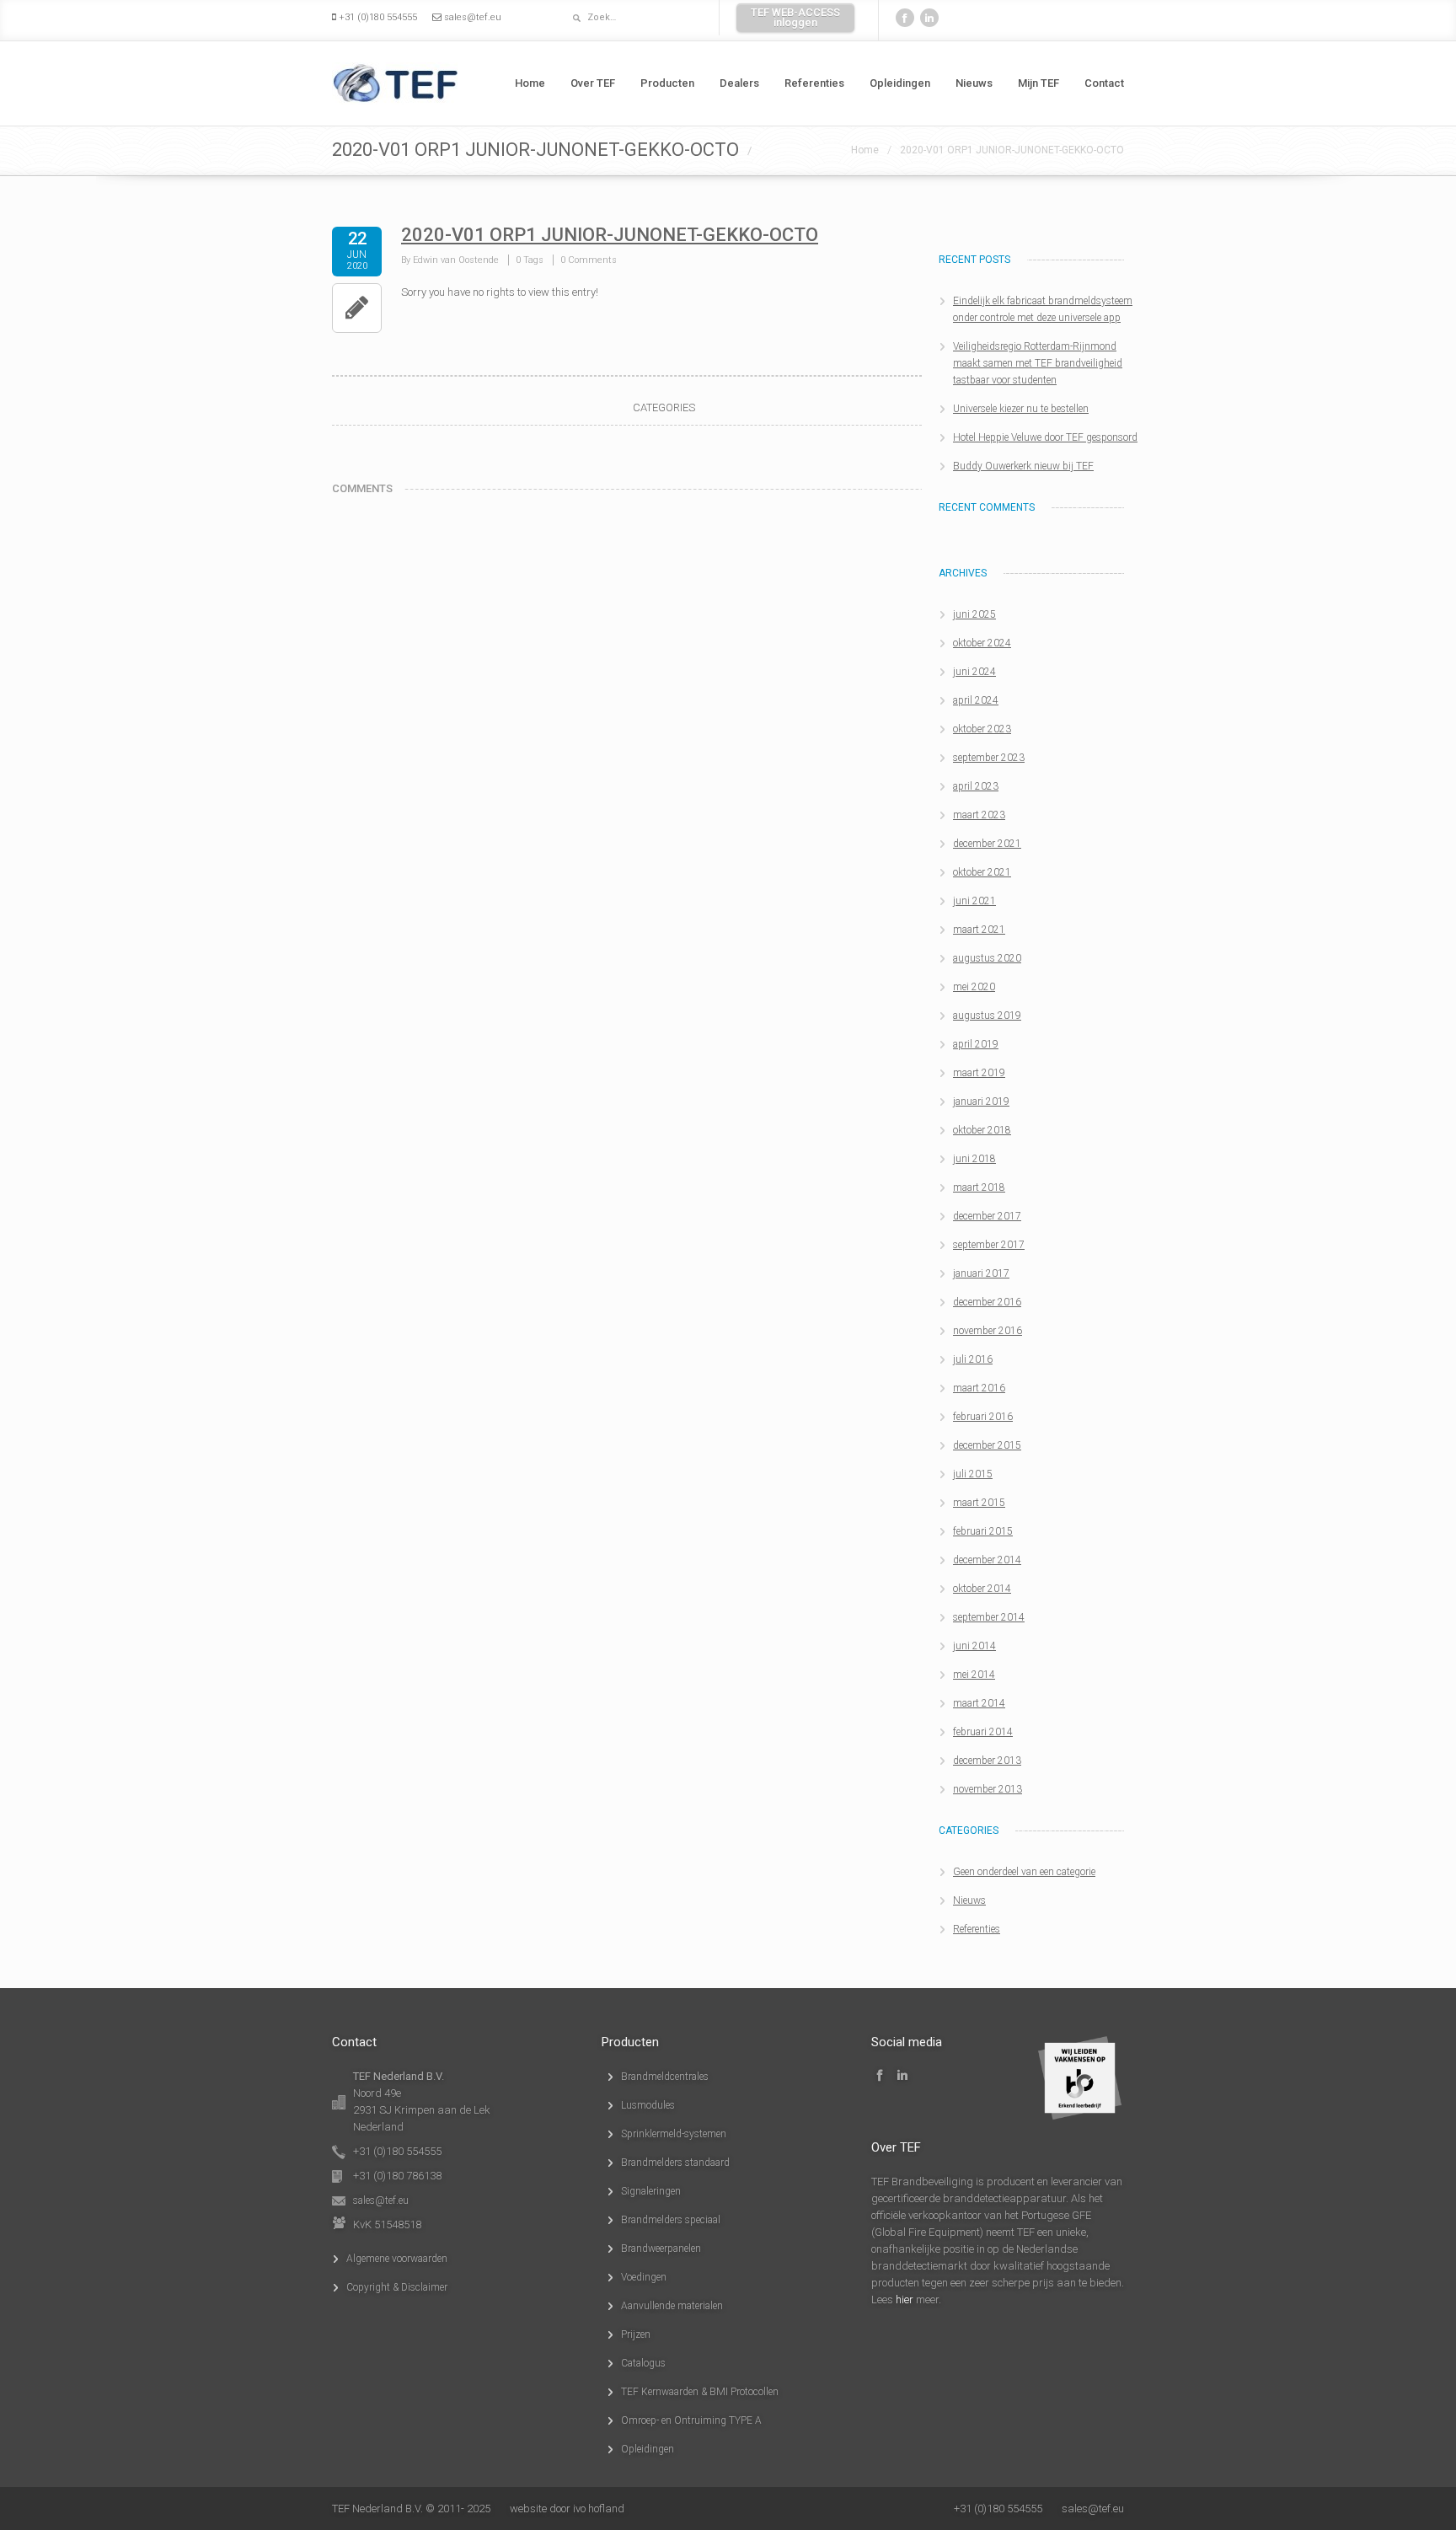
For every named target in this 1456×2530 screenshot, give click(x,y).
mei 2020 (974, 987)
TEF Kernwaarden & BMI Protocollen (700, 2392)
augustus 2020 (987, 958)
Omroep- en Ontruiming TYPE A (691, 2420)
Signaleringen (651, 2191)
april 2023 (976, 786)
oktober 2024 (982, 643)
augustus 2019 (987, 1016)
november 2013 (988, 1789)
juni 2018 (974, 1159)
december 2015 (987, 1445)
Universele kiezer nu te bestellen (1021, 409)
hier (905, 2300)
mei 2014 (974, 1675)
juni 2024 (974, 672)
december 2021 (987, 844)
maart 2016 (979, 1388)
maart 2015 (979, 1503)
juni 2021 (974, 901)
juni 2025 (974, 614)
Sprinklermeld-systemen (674, 2134)
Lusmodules (648, 2105)
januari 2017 (981, 1273)
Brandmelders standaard (675, 2163)
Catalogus (643, 2363)
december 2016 (987, 1302)
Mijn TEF (1038, 83)
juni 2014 (974, 1646)
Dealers (739, 83)
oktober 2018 (982, 1130)
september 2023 (989, 758)
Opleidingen (900, 83)
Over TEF (593, 83)
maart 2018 (979, 1187)
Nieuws (974, 83)
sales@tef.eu (473, 17)
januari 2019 (981, 1102)
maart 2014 (979, 1703)
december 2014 (987, 1560)
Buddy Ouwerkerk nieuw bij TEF (1023, 466)
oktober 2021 (982, 872)
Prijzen (636, 2334)
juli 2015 (973, 1474)
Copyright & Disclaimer (397, 2287)
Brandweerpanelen (661, 2249)
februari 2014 (983, 1732)
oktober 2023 (982, 729)
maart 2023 (979, 815)
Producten (667, 83)
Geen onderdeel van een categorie (1024, 1872)
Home (530, 83)
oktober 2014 (982, 1589)
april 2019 (976, 1044)
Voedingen (644, 2277)
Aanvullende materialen (672, 2306)
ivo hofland (599, 2509)
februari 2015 (983, 1531)
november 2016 (988, 1331)
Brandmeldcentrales (665, 2077)
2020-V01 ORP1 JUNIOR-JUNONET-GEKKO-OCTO (1012, 150)
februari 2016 (983, 1417)
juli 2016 (973, 1359)
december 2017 (987, 1216)
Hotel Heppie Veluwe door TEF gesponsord (1045, 437)
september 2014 (989, 1617)
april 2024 (976, 700)
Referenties (814, 83)
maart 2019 (979, 1073)
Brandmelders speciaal (671, 2220)
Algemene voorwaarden (397, 2259)
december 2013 (987, 1761)
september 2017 (989, 1245)
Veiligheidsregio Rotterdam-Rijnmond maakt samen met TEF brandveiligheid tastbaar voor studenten (1038, 363)
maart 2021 (979, 930)
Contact (1104, 83)
